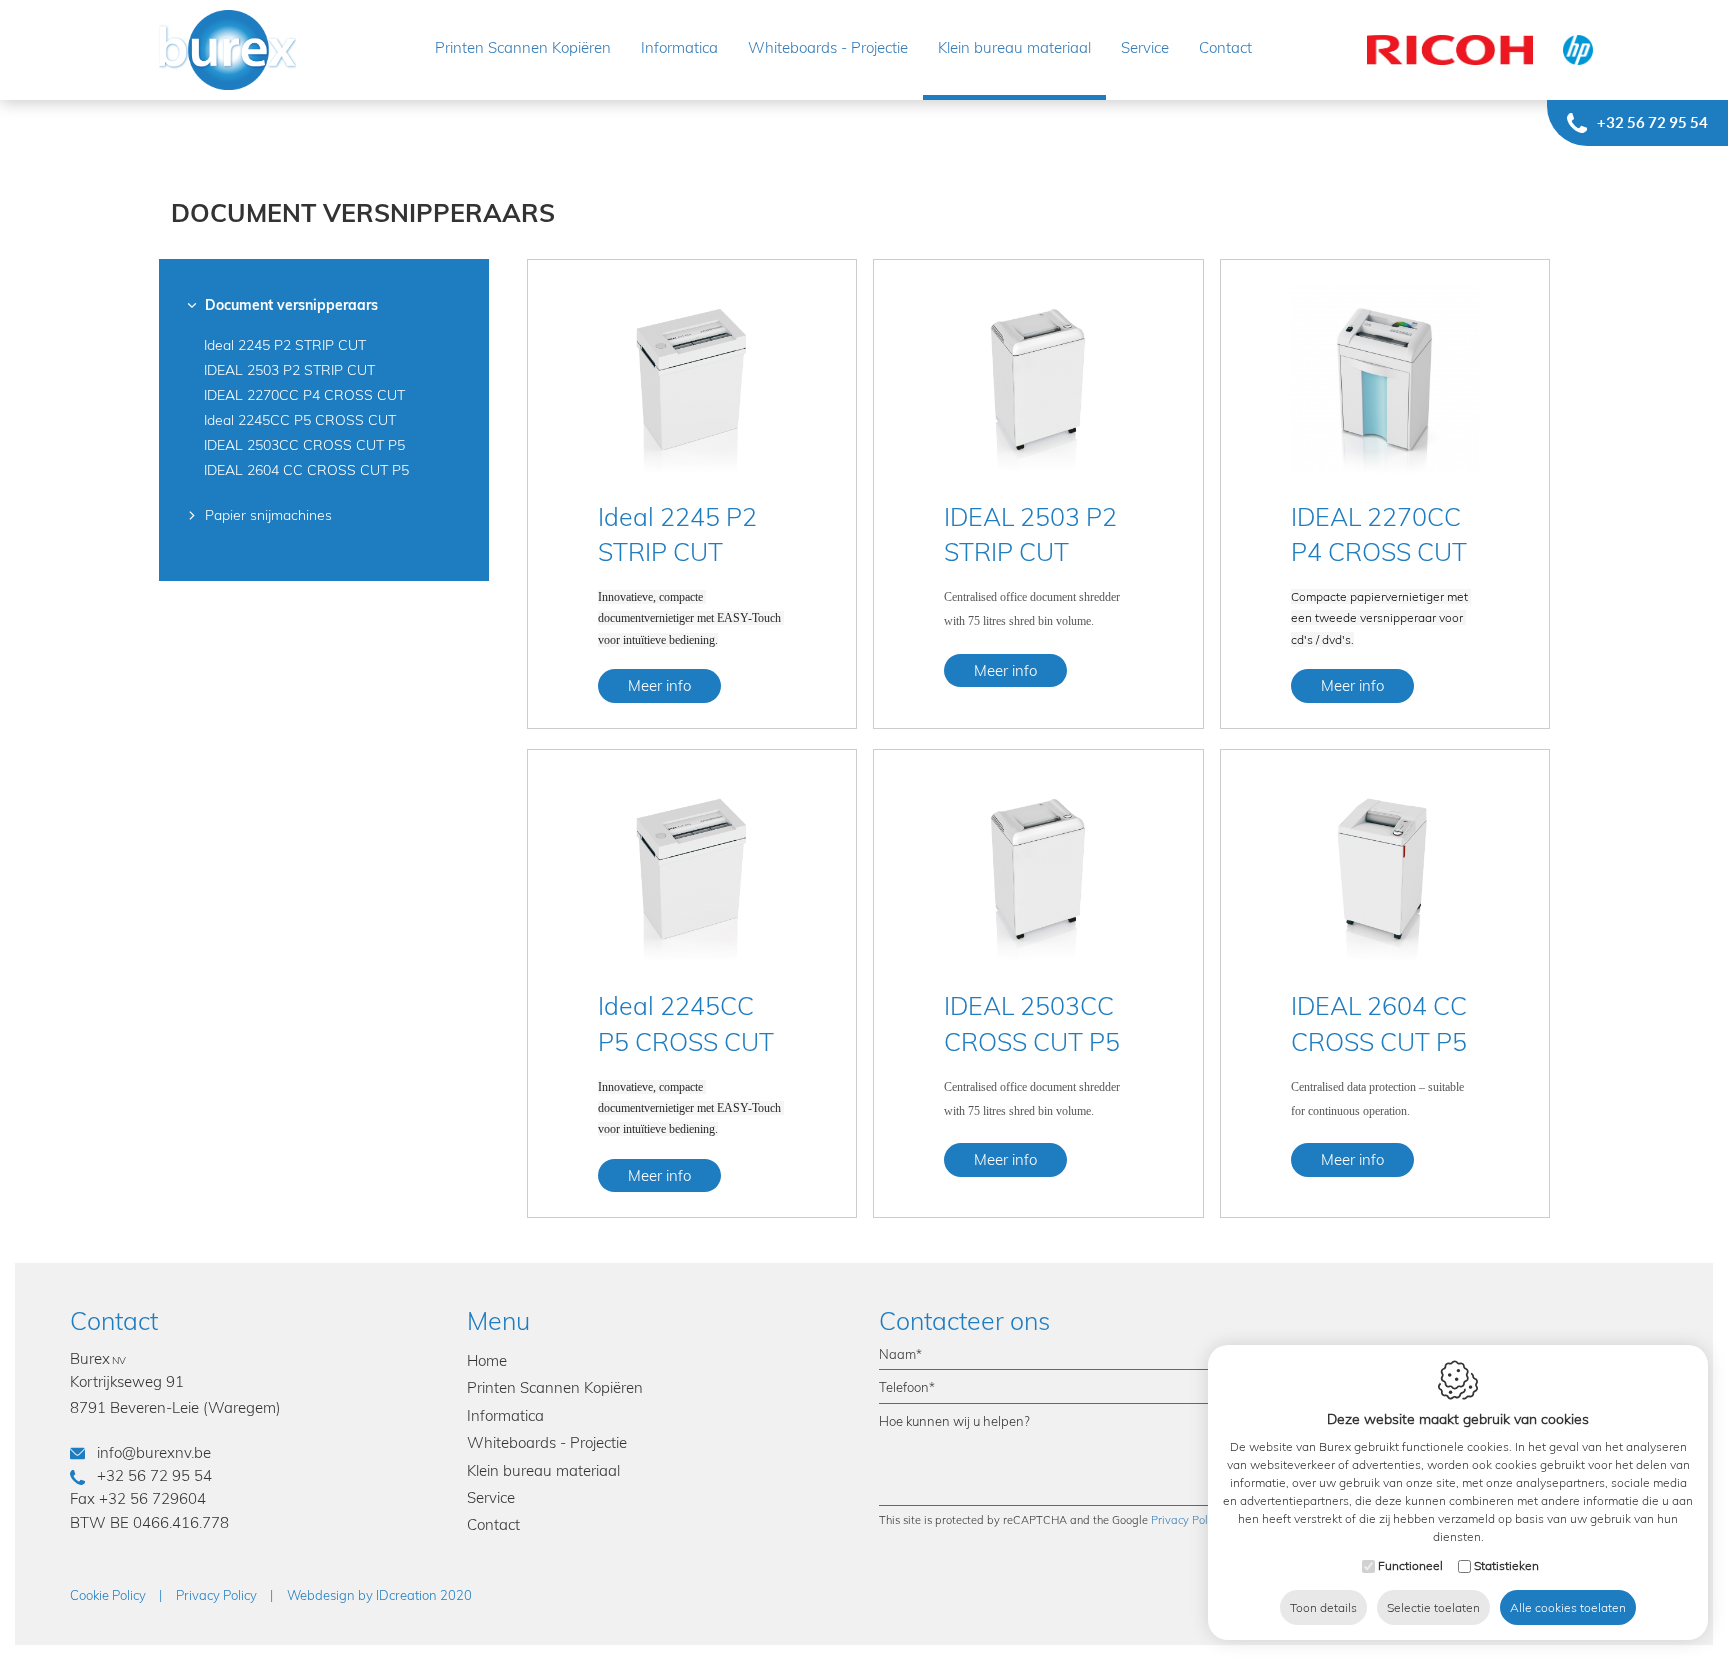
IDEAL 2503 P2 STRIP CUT (289, 370)
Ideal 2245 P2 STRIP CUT (285, 345)
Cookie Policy (108, 1595)
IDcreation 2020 (379, 1595)
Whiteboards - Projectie (828, 47)
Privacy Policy (1186, 1520)
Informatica (679, 47)
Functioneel (1410, 1565)
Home (487, 1360)
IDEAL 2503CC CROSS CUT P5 (304, 445)
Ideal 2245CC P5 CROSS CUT (300, 420)
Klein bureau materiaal (1014, 47)
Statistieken (1506, 1565)
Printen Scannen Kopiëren (523, 47)
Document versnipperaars (291, 305)
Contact (1225, 47)
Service (1145, 47)
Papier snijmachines (268, 515)
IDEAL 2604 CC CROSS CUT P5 (306, 470)
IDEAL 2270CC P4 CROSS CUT (304, 395)
